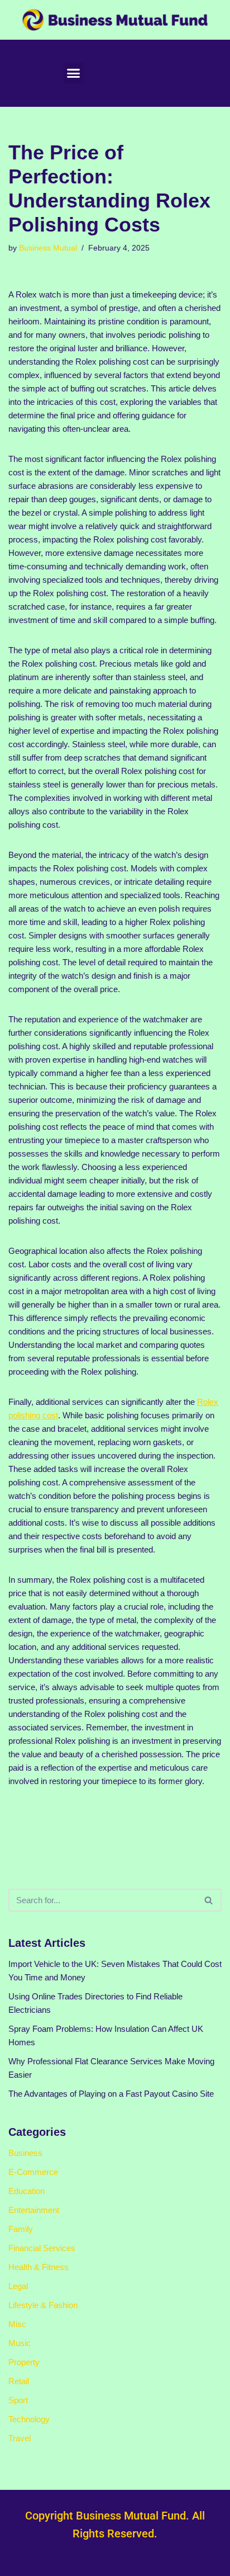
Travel (20, 2438)
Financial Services (42, 2248)
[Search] (209, 1900)
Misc (17, 2324)
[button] (74, 73)
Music (20, 2343)
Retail (19, 2381)
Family (21, 2229)
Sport (18, 2400)
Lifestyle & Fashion (43, 2305)
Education (27, 2191)
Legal (18, 2286)
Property (24, 2362)
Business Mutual (48, 248)
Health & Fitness (39, 2267)
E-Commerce (33, 2172)
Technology (29, 2419)
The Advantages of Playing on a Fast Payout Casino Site (111, 2094)
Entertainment (34, 2210)
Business (25, 2153)
